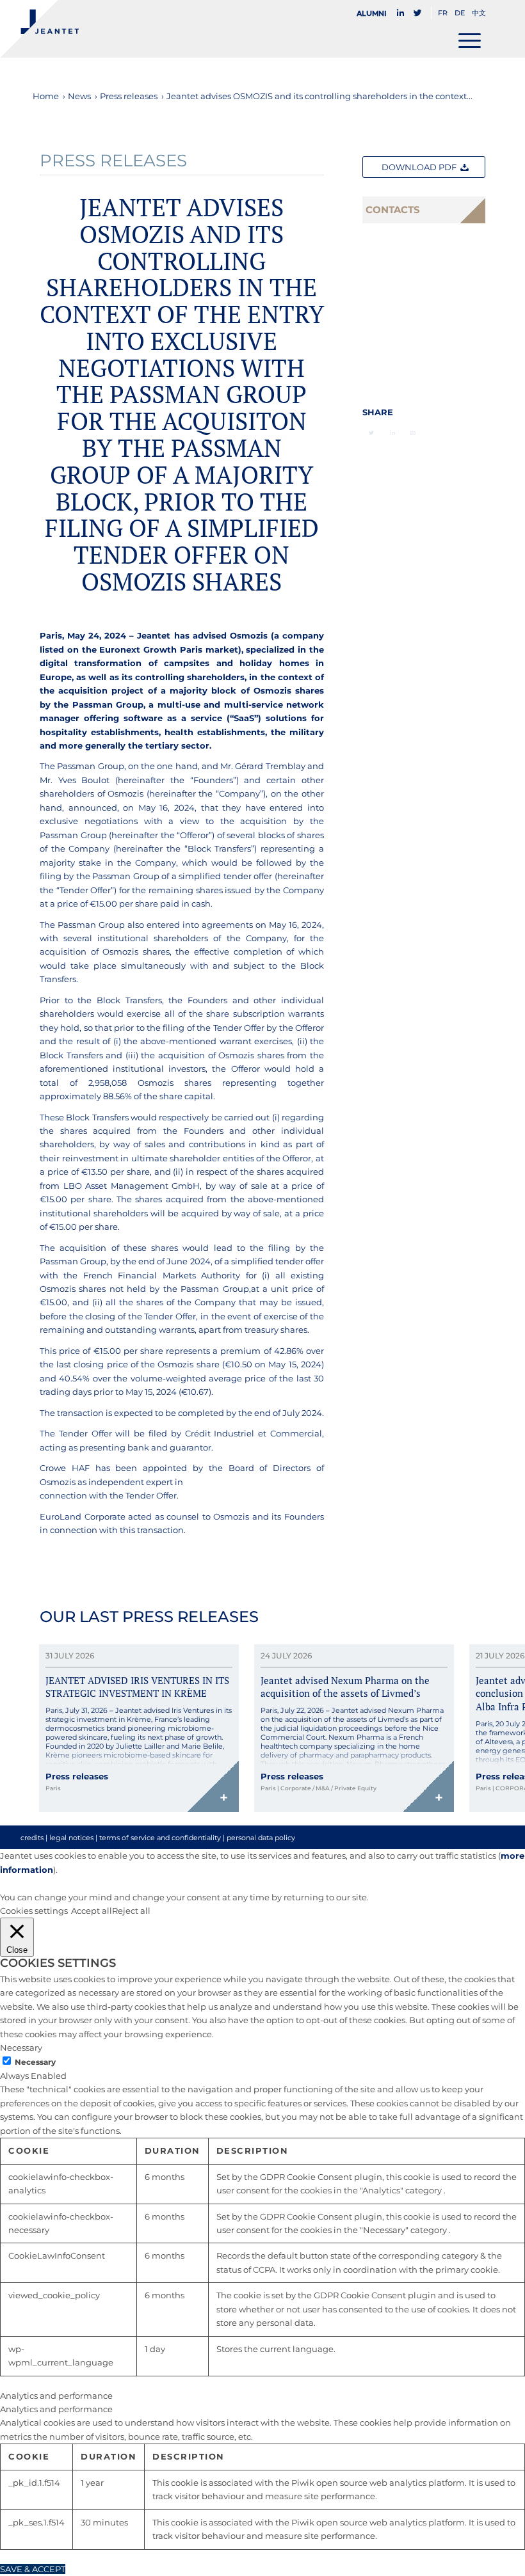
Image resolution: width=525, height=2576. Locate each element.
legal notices (71, 1838)
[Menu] (470, 40)
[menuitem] (375, 13)
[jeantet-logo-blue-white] (39, 29)
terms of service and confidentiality (160, 1838)
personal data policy (261, 1838)
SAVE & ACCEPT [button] (33, 2569)
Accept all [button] (92, 1911)
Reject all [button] (131, 1911)
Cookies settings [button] (34, 1911)
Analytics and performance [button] (56, 2396)
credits (32, 1838)
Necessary (35, 2062)
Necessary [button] (21, 2047)
